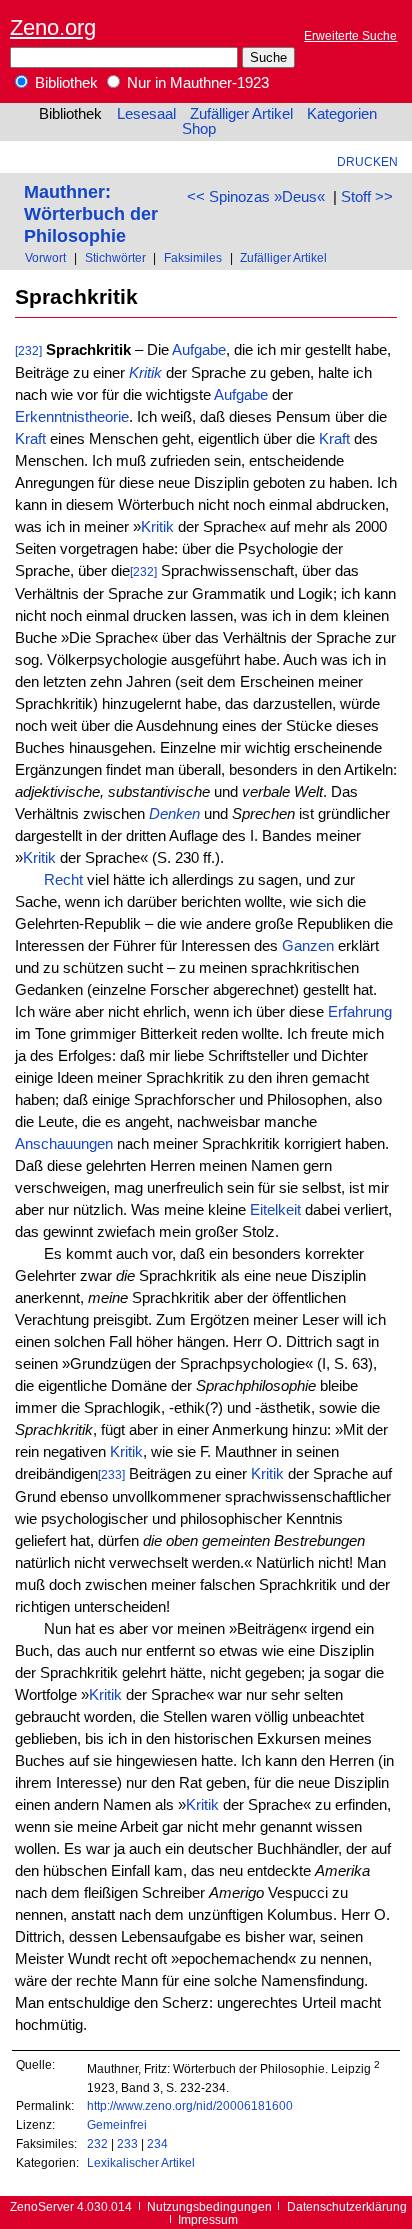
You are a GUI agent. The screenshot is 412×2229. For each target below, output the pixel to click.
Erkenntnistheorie (72, 417)
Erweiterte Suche (350, 35)
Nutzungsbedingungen (209, 2206)
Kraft (30, 439)
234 (157, 2143)
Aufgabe (199, 350)
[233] (111, 1474)
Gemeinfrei (117, 2124)
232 (97, 2143)
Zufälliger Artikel (241, 114)
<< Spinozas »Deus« (256, 197)
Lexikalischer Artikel (141, 2162)
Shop (199, 129)
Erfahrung (360, 1012)
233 (127, 2143)
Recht (63, 880)
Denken (174, 814)
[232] (28, 350)
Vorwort (45, 257)
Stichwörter (115, 257)
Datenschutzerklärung (347, 2206)
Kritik (145, 373)
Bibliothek (64, 83)
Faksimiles (193, 257)
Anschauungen (64, 1144)
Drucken (367, 161)
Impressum (208, 2219)
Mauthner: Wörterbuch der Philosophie (91, 213)
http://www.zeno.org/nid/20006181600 (190, 2105)
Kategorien (342, 114)
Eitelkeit (275, 1210)
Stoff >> (367, 197)
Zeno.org (53, 27)
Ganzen (308, 946)
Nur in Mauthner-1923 (196, 83)
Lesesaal (146, 114)
